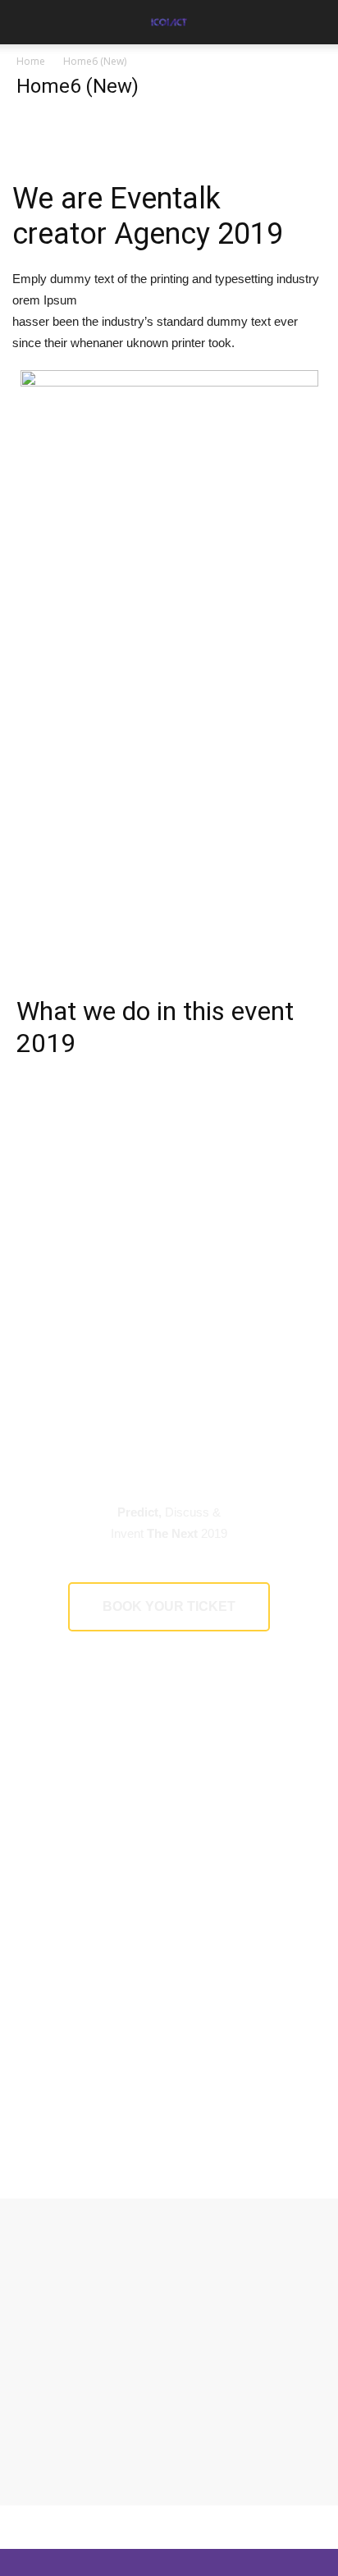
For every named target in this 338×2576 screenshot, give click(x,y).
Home (31, 61)
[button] (315, 22)
